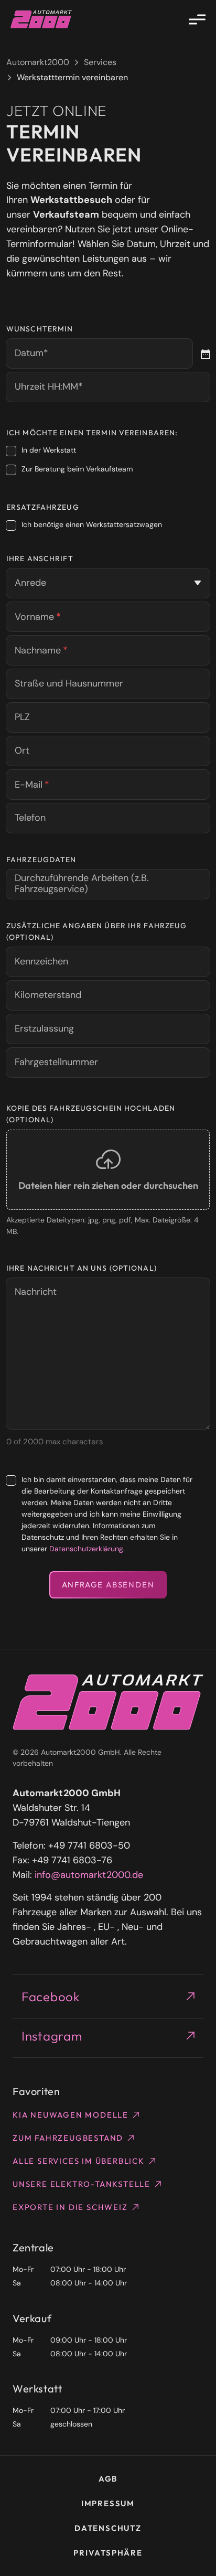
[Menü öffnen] (197, 19)
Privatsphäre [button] (108, 2553)
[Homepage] (41, 19)
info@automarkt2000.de (89, 1875)
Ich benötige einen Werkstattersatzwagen (92, 524)
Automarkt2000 (38, 62)
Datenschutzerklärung (86, 1549)
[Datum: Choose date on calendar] (204, 353)
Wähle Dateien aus (108, 1170)
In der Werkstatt (49, 450)
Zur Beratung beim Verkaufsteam (77, 469)
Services (100, 62)
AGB (108, 2479)
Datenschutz (108, 2528)
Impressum (108, 2503)
